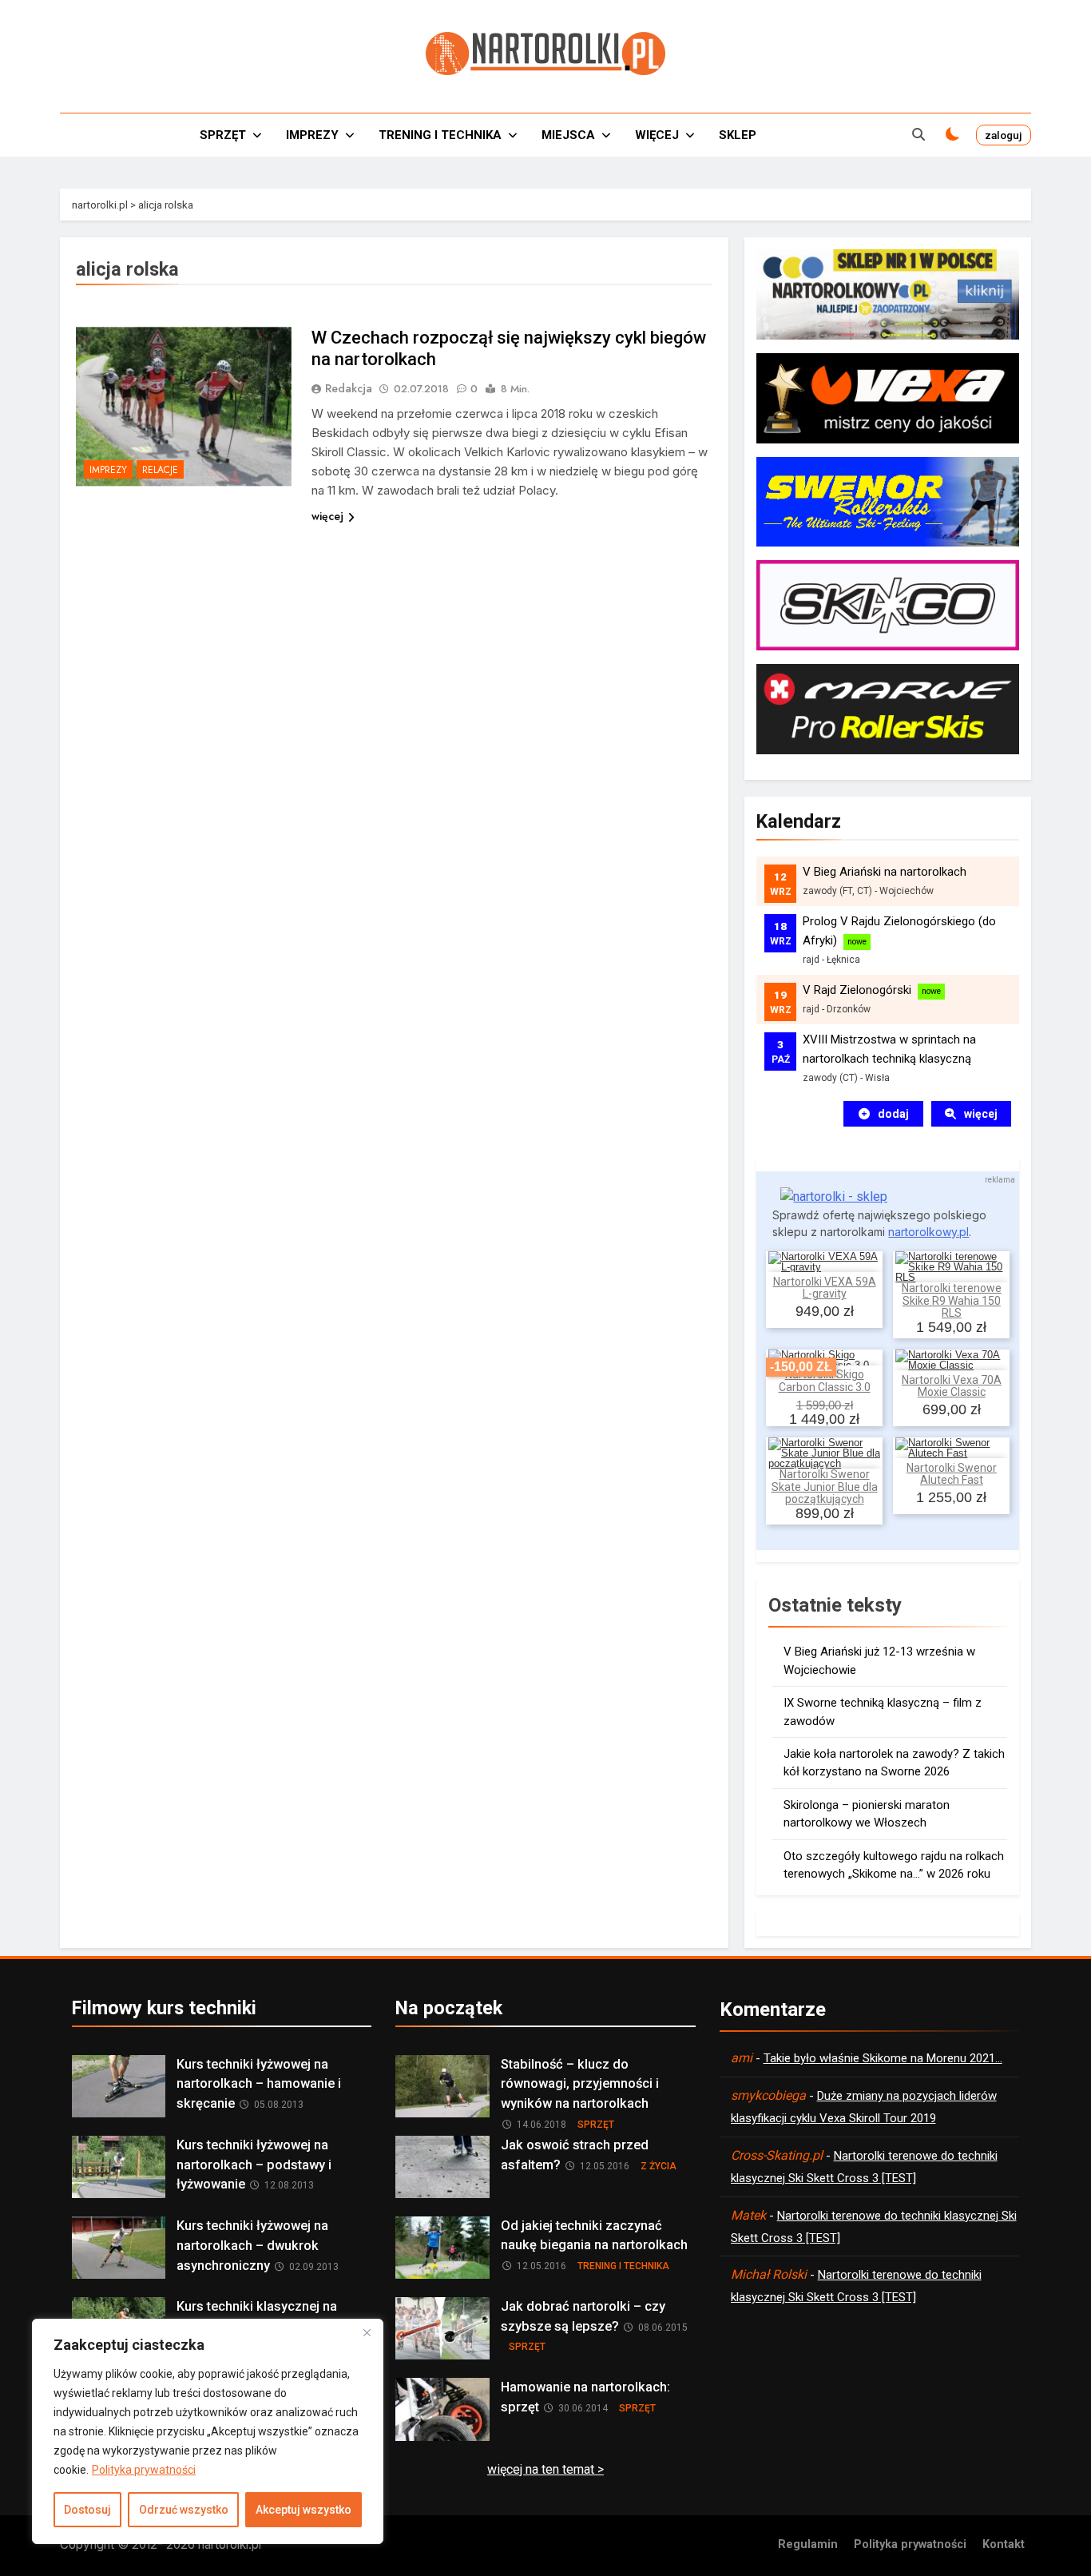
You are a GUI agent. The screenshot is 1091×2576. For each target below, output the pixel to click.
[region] (208, 2431)
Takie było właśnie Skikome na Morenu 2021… (883, 2058)
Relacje (160, 470)
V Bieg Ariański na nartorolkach (885, 872)
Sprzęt (223, 135)
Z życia (659, 2166)
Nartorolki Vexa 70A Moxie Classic (952, 1386)
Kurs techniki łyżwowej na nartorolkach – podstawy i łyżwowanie (254, 2165)
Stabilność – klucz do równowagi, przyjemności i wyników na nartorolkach (580, 2084)
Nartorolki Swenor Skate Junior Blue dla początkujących (825, 1487)
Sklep (738, 135)
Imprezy (312, 135)
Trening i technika (440, 135)
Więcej (657, 135)
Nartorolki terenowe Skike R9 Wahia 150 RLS (952, 1301)
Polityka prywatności (144, 2470)
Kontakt (1004, 2544)
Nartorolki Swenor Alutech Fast (952, 1474)
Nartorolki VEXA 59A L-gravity (825, 1288)
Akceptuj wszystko (303, 2510)
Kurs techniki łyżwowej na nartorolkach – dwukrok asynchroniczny (252, 2246)
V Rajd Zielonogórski (857, 990)
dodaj (893, 1114)
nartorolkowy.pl (928, 1232)
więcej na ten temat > (545, 2469)
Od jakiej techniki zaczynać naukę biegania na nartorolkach (594, 2236)
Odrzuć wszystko (184, 2510)
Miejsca (568, 135)
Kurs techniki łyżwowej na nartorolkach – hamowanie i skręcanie (259, 2084)
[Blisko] (367, 2332)
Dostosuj (87, 2510)
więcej (327, 516)
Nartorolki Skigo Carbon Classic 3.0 (825, 1380)
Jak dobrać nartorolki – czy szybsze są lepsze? (583, 2316)
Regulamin (808, 2544)
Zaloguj (1004, 135)
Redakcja (349, 388)
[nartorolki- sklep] (834, 1197)
